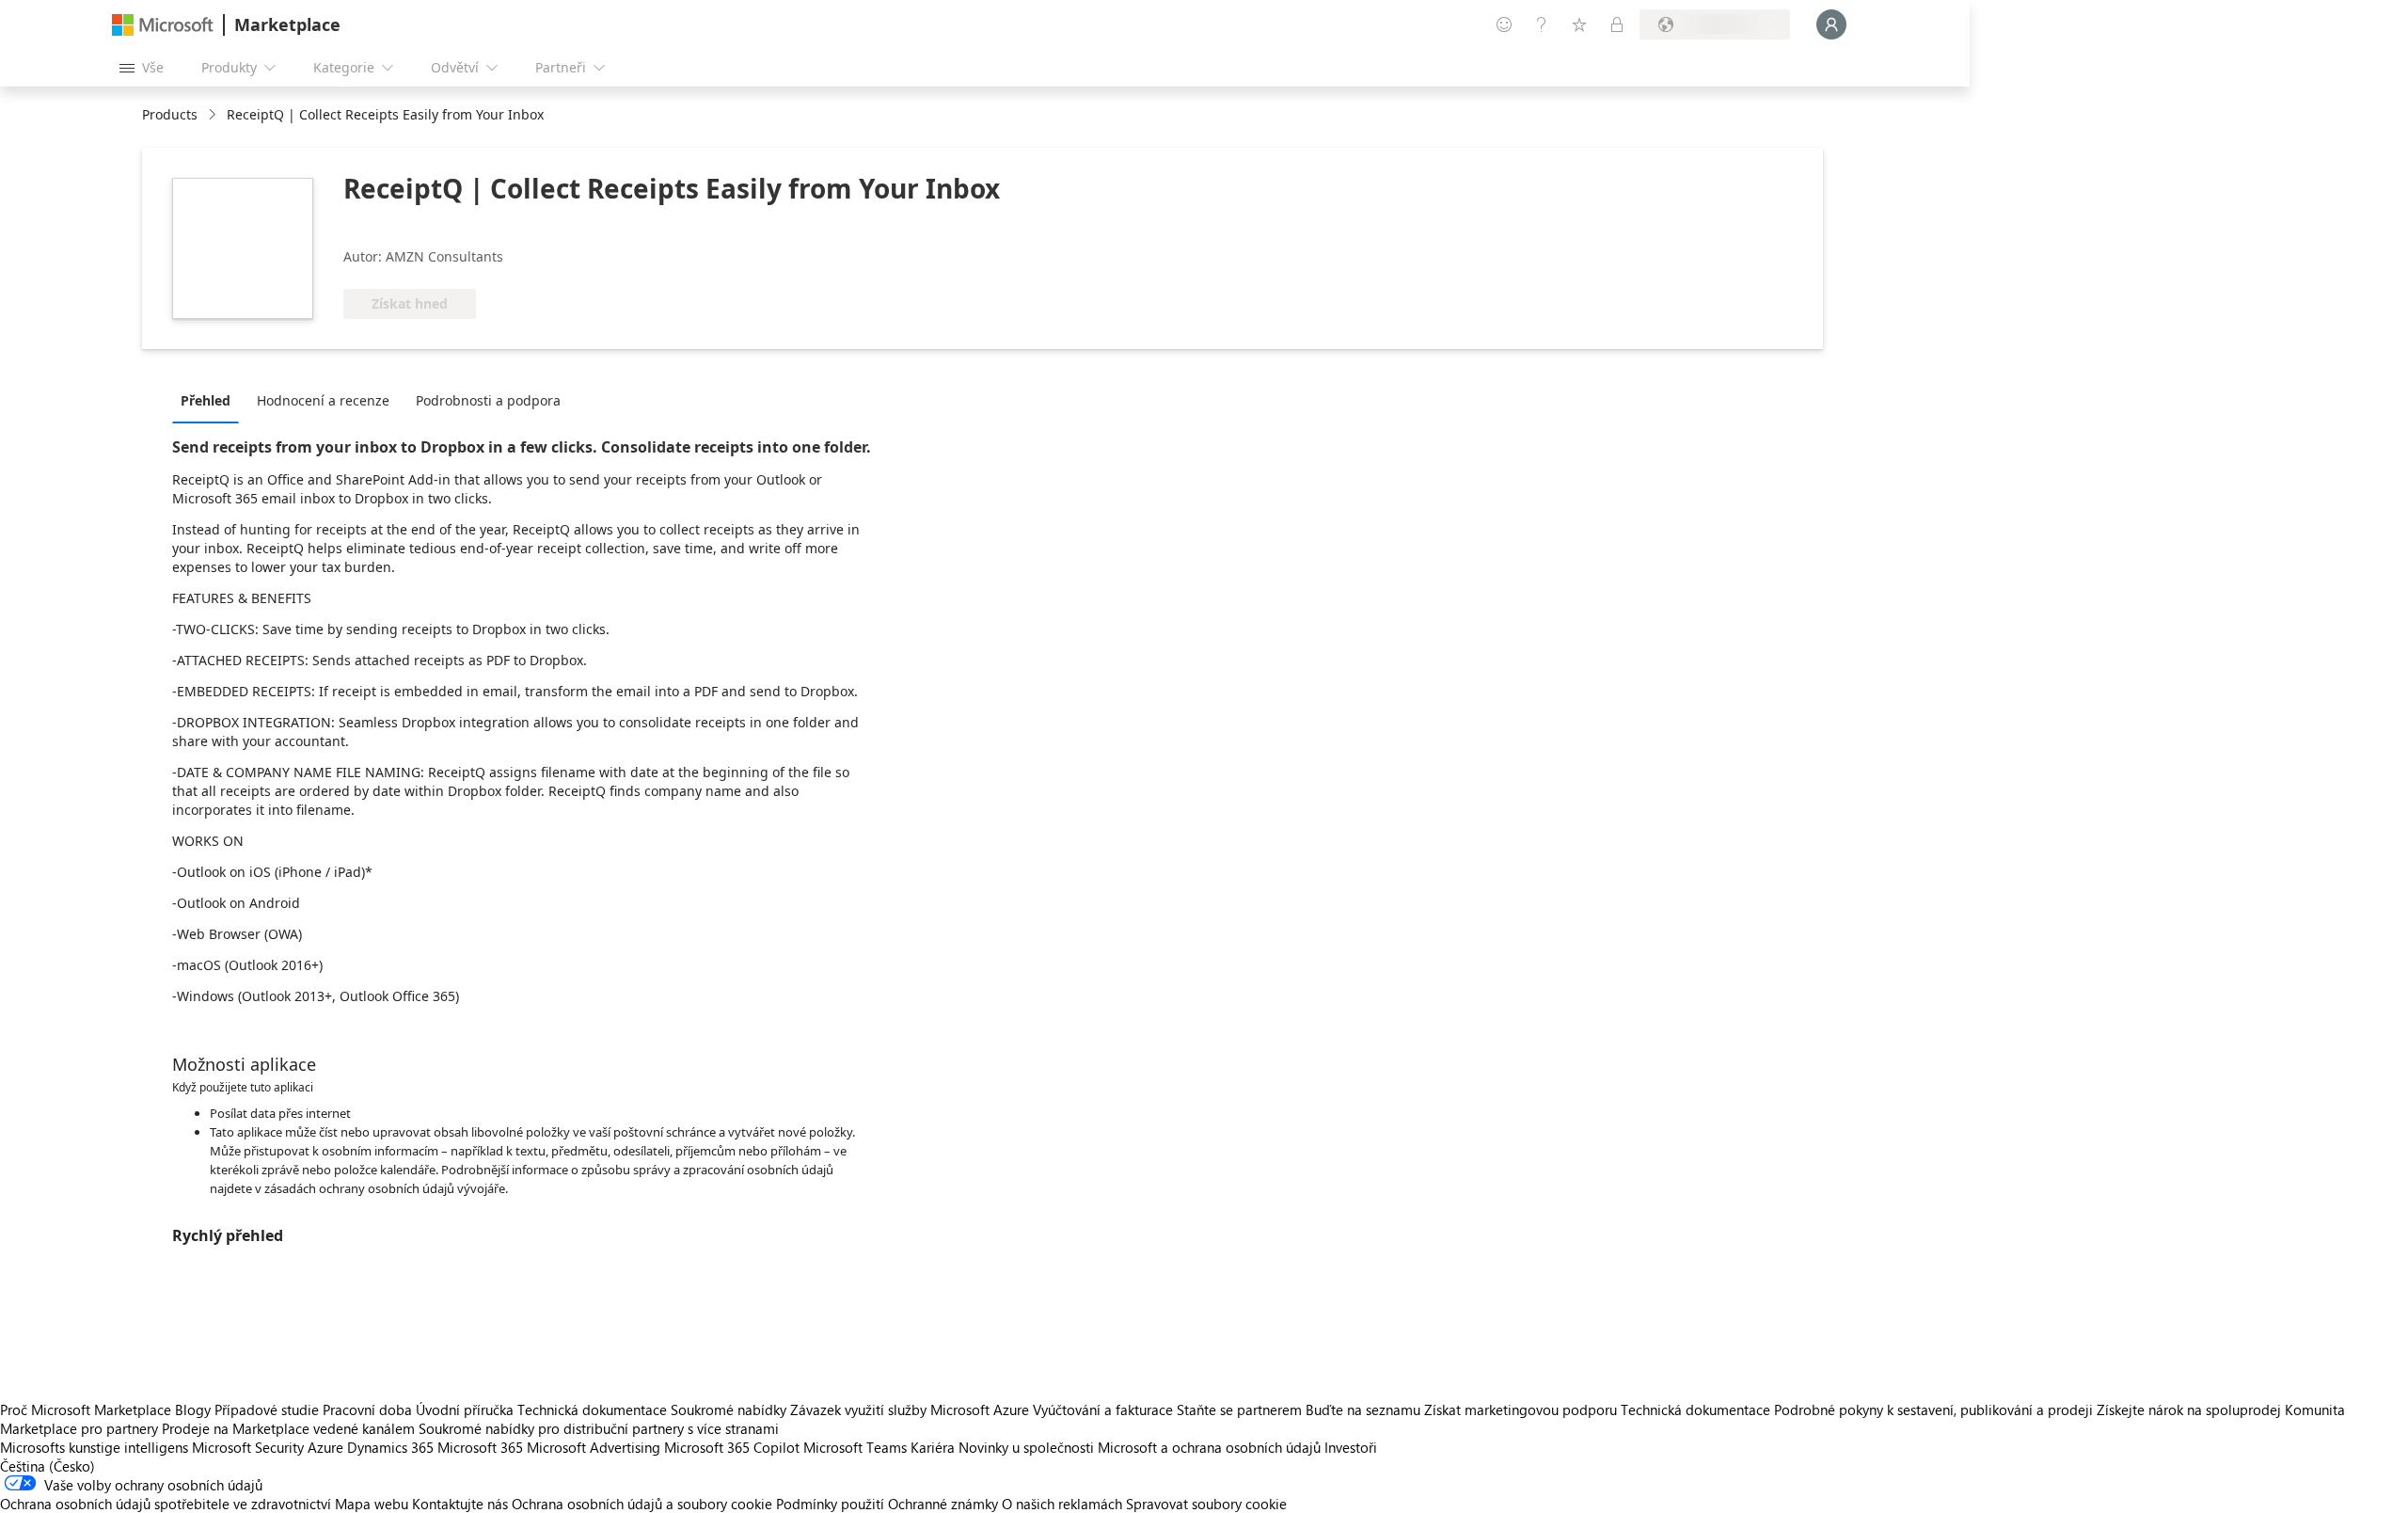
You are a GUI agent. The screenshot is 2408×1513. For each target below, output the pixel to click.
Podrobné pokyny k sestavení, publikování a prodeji (1933, 1409)
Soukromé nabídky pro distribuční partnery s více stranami (599, 1428)
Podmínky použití (830, 1504)
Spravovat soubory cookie (1206, 1504)
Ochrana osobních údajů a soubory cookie (642, 1504)
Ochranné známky (943, 1504)
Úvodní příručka (465, 1409)
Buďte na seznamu (1363, 1409)
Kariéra (933, 1447)
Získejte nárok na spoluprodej (2189, 1409)
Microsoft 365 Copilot (732, 1447)
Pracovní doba (367, 1409)
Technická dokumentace (592, 1409)
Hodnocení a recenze (323, 400)
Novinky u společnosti (1026, 1447)
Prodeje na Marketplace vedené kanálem (288, 1428)
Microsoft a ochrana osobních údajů (1209, 1447)
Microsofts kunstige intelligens (94, 1447)
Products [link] (170, 114)
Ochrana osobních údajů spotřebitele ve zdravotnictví (166, 1504)
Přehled (206, 400)
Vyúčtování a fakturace (1103, 1409)
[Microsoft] (163, 25)
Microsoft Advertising (594, 1447)
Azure (325, 1447)
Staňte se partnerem (1239, 1409)
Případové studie (267, 1409)
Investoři (1351, 1447)
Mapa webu (372, 1504)
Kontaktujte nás (460, 1504)
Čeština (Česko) (48, 1466)
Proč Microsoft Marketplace (86, 1409)
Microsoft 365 (480, 1447)
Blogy (193, 1409)
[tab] (210, 400)
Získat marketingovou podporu (1521, 1409)
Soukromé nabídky (729, 1409)
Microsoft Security (248, 1447)
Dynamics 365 (390, 1447)
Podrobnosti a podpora (488, 400)
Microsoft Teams (855, 1447)
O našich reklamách (1062, 1504)
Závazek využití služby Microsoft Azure (911, 1409)
